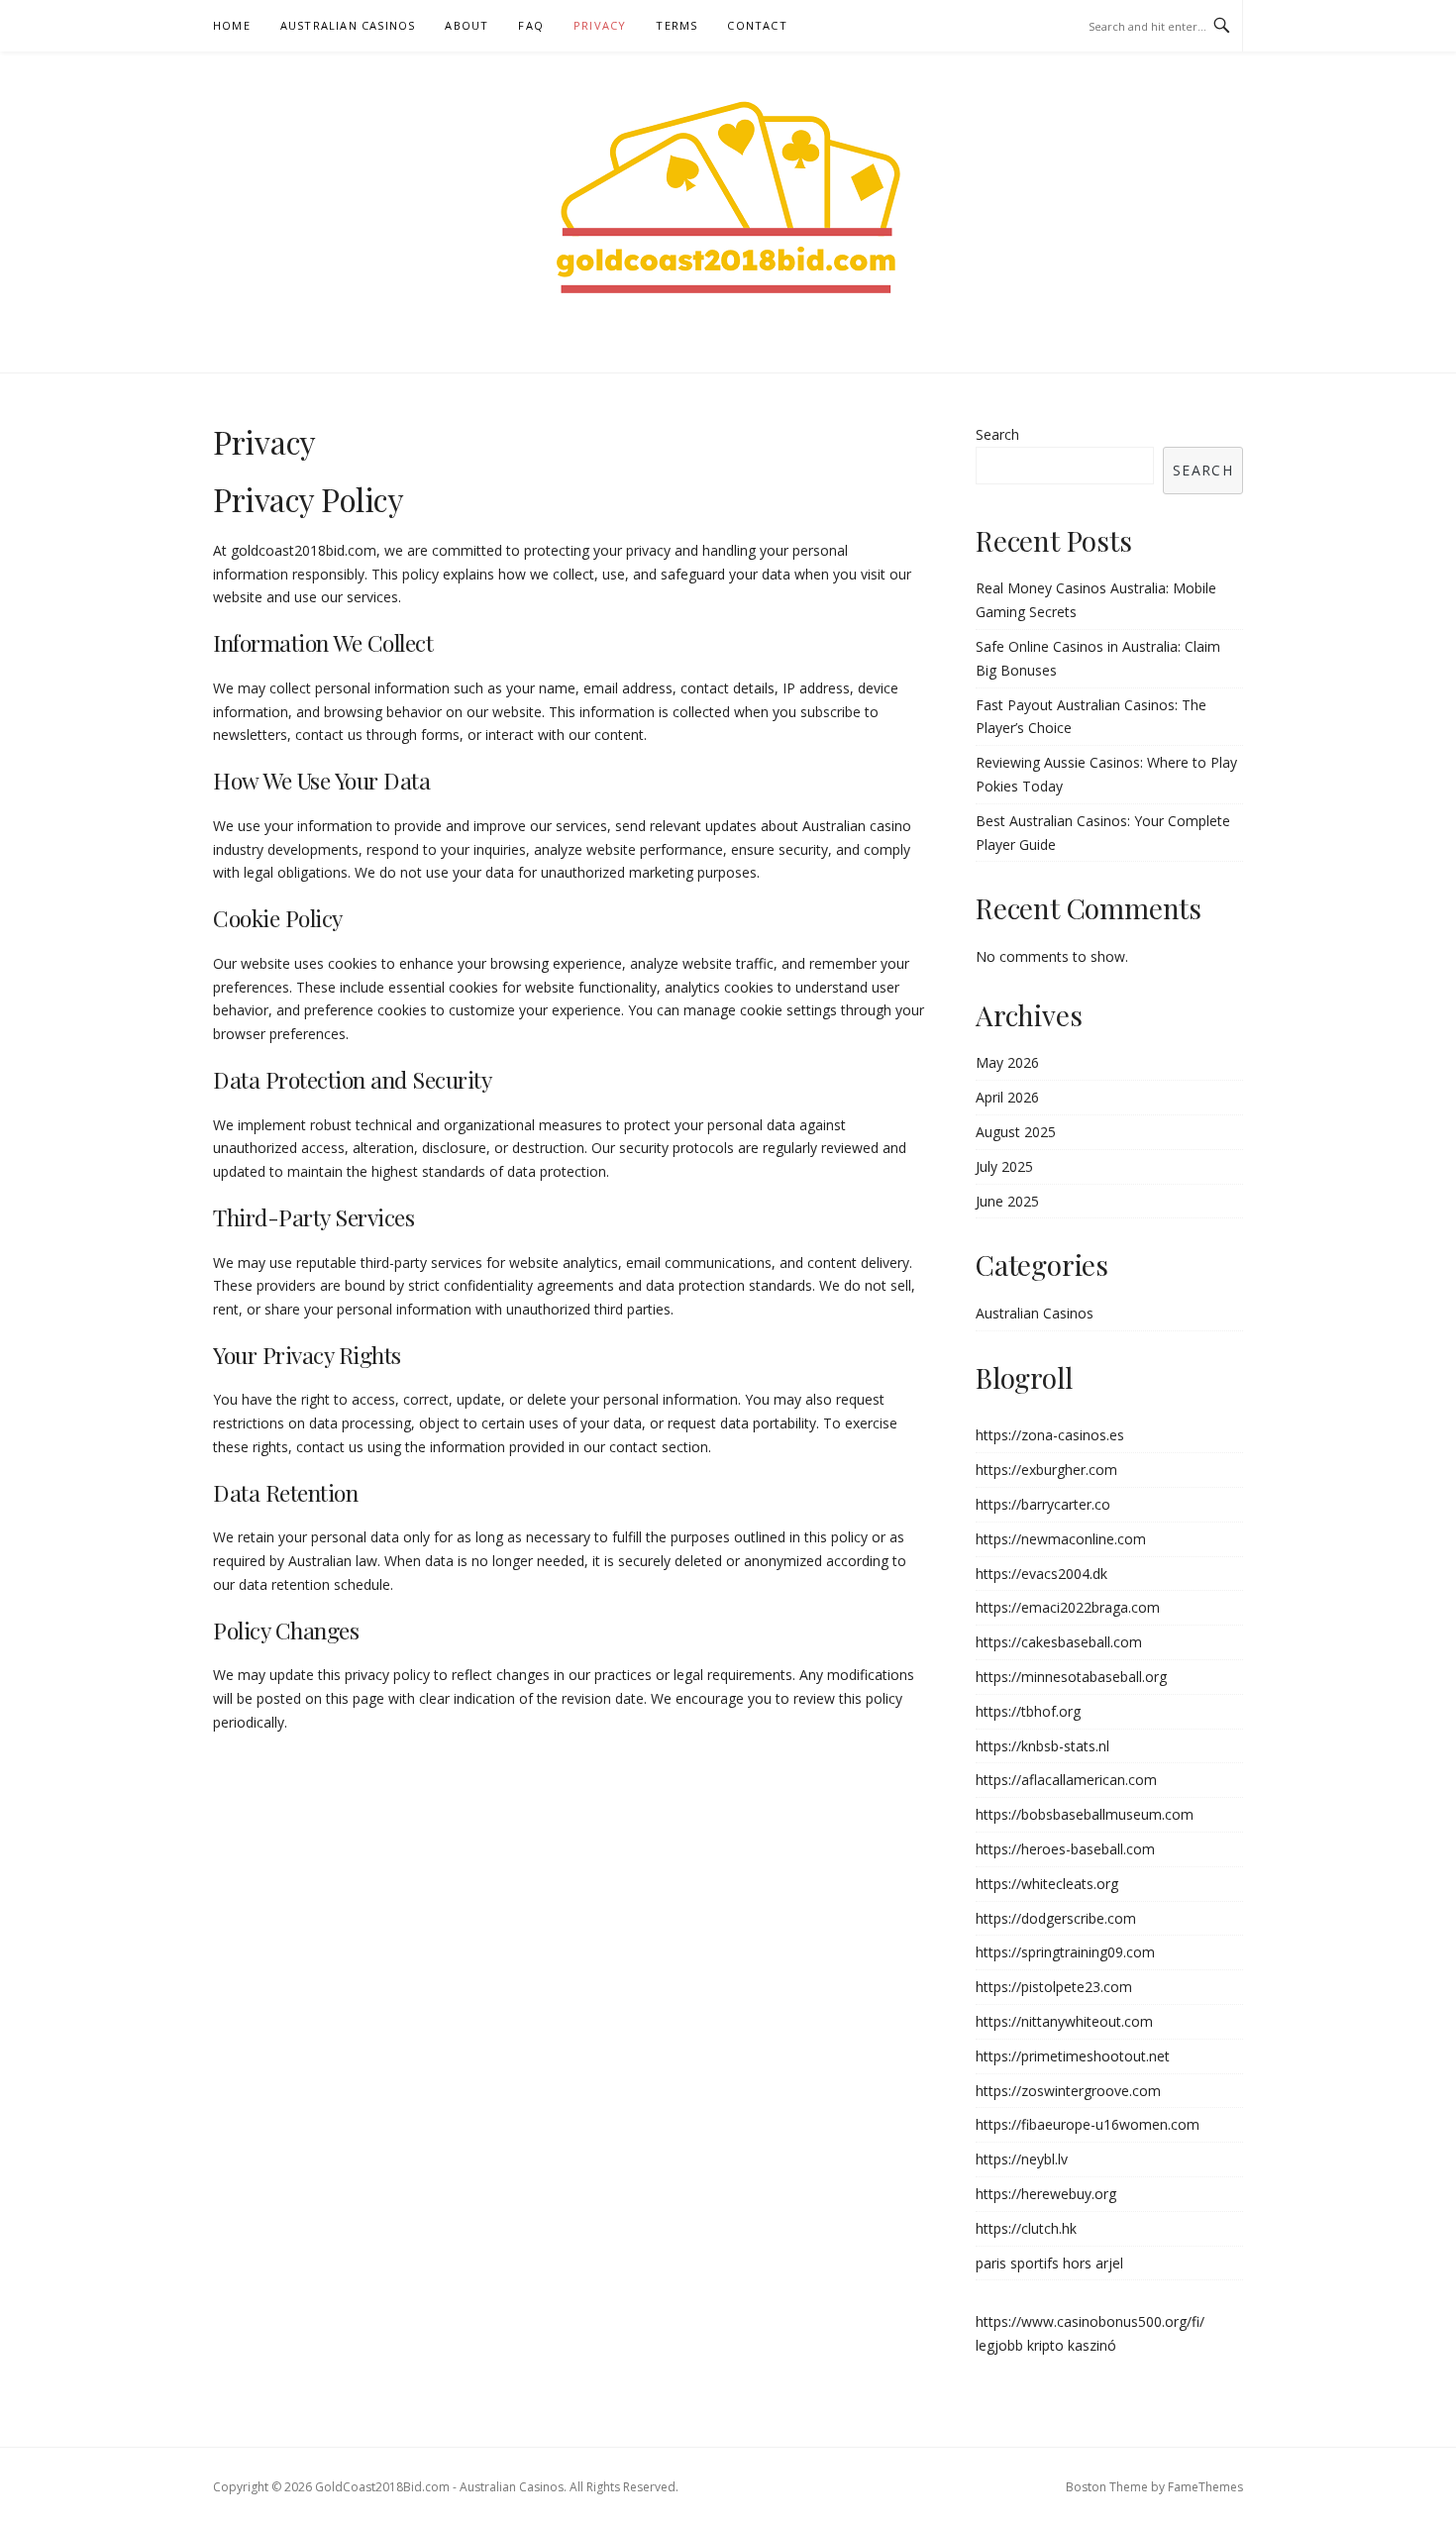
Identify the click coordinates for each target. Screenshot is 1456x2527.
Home (232, 25)
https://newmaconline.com (1061, 1539)
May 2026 (1007, 1062)
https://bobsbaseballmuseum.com (1085, 1814)
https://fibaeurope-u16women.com (1088, 2124)
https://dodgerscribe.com (1056, 1918)
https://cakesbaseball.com (1059, 1642)
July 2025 (1004, 1166)
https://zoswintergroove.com (1068, 2091)
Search (997, 434)
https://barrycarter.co (1043, 1504)
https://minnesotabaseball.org (1071, 1677)
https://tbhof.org (1028, 1711)
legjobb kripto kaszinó (1046, 2345)
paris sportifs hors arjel (1049, 2263)
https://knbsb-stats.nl (1042, 1746)
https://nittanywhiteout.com (1064, 2021)
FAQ (531, 25)
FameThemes (1205, 2487)
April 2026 (1007, 1097)
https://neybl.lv (1022, 2159)
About (467, 25)
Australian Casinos (348, 25)
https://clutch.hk (1026, 2228)
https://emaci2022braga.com (1068, 1607)
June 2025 (1007, 1201)
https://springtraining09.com (1065, 1952)
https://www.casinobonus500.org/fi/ (1090, 2321)
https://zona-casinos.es (1050, 1435)
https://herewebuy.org (1046, 2194)
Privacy (600, 25)
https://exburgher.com (1046, 1470)
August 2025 (1016, 1132)
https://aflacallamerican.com (1066, 1780)
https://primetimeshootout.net (1073, 2056)
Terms (676, 25)
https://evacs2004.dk (1041, 1574)
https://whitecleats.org (1047, 1884)
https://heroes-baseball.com (1065, 1849)
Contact (757, 25)
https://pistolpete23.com (1054, 1987)
